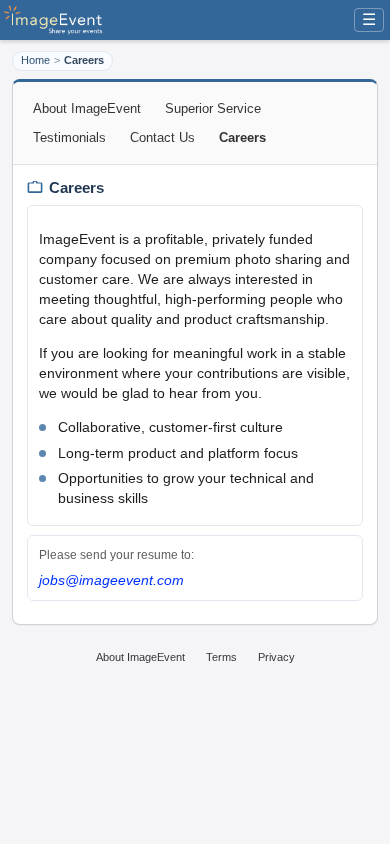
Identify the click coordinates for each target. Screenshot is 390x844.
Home (35, 60)
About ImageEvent (87, 108)
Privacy (276, 657)
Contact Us (162, 137)
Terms (221, 657)
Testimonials (69, 137)
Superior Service (213, 108)
